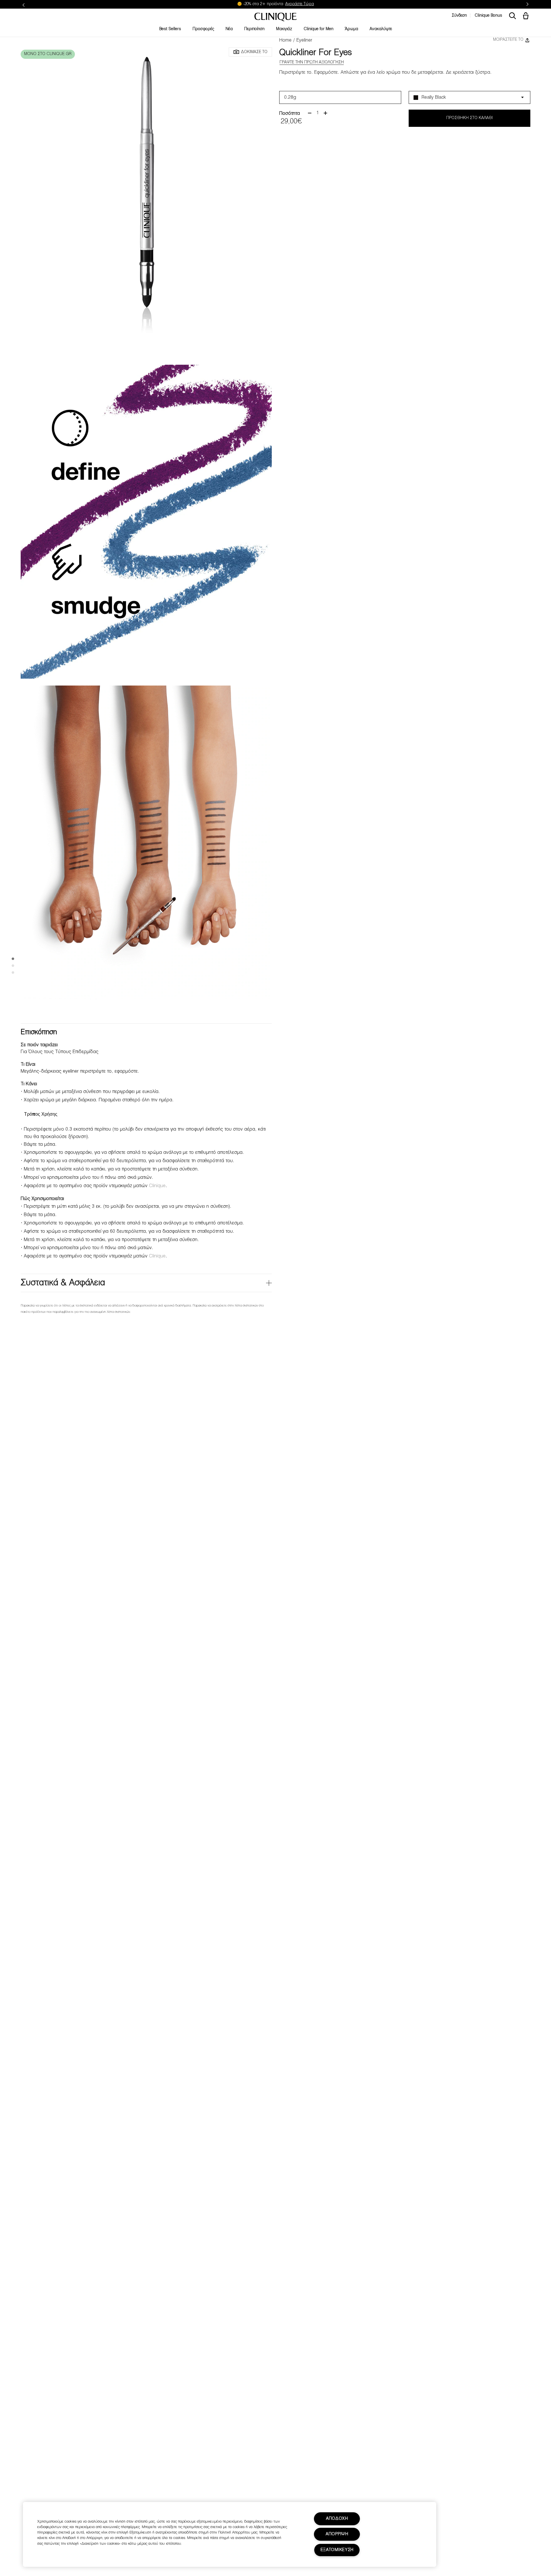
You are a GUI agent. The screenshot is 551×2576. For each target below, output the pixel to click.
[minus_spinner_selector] (310, 113)
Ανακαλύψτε (381, 29)
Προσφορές (203, 29)
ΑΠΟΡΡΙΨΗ (337, 2534)
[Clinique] (275, 17)
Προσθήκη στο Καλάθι (469, 118)
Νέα (229, 29)
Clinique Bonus (488, 16)
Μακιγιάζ (284, 29)
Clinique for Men (319, 29)
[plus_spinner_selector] (325, 113)
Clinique (157, 1186)
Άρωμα (352, 29)
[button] (527, 16)
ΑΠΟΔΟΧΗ (337, 2519)
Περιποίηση (254, 29)
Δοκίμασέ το (254, 52)
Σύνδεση (459, 16)
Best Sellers (170, 29)
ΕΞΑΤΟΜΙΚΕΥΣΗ (337, 2550)
